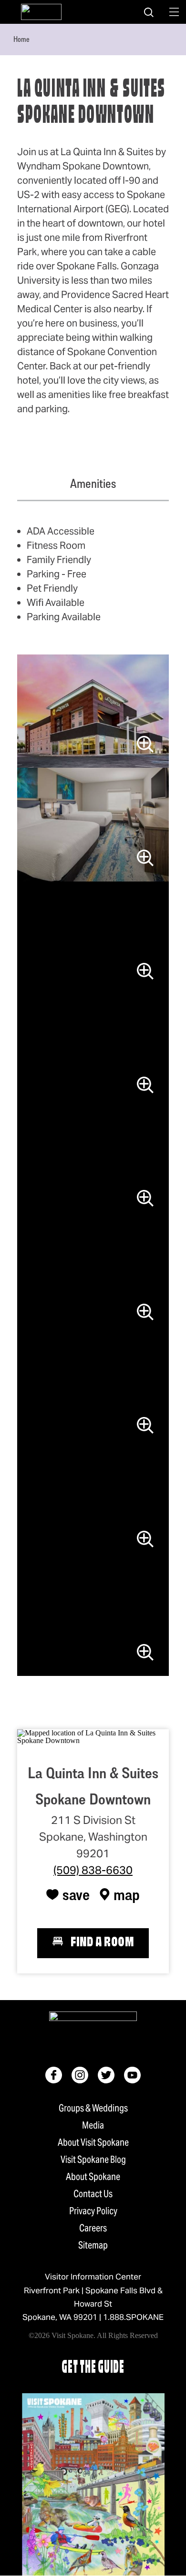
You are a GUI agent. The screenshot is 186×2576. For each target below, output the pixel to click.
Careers (93, 2228)
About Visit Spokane (93, 2142)
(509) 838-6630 (93, 1870)
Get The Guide (93, 2368)
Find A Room (102, 1943)
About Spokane (93, 2177)
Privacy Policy (93, 2211)
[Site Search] (149, 12)
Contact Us (93, 2194)
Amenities (93, 484)
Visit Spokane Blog (93, 2160)
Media (93, 2125)
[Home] (41, 12)
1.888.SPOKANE (133, 2317)
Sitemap (93, 2245)
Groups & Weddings (93, 2108)
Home (21, 39)
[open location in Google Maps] (93, 1736)
